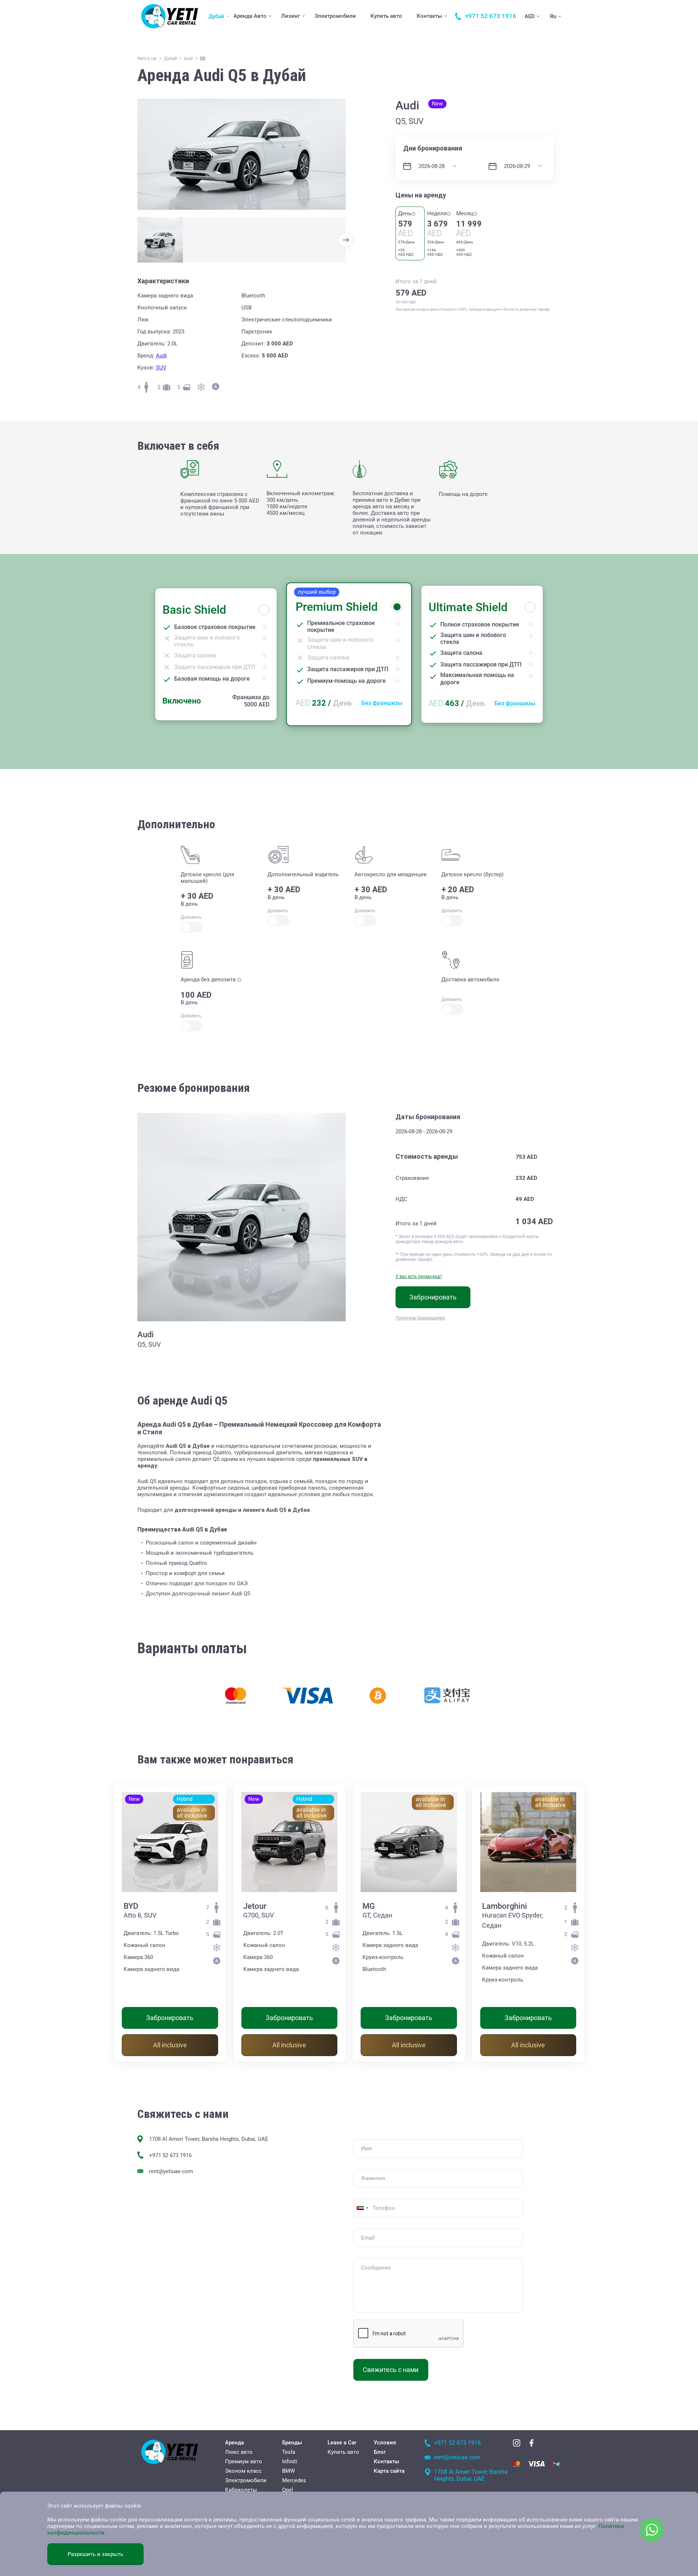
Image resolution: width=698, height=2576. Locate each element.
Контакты (429, 16)
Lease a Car (342, 2443)
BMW (288, 2471)
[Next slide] (346, 240)
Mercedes (294, 2480)
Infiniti (290, 2461)
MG (369, 1906)
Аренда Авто (250, 16)
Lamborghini (505, 1906)
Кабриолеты (241, 2490)
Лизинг (290, 16)
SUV (161, 368)
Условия (385, 2443)
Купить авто (386, 16)
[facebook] (531, 2443)
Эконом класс (243, 2471)
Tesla (289, 2452)
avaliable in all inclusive (192, 1813)
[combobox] (362, 2208)
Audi (161, 356)
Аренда (234, 2443)
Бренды (292, 2443)
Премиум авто (244, 2461)
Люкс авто (239, 2452)
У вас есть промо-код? (419, 1277)
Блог (380, 2452)
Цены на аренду (421, 195)
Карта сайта (389, 2471)
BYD (131, 1906)
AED (530, 16)
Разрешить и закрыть (95, 2554)
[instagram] (517, 2443)
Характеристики (163, 281)
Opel (288, 2490)
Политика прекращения (420, 1318)
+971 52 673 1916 (170, 2155)
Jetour (255, 1906)
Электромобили (335, 16)
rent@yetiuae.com (171, 2171)
